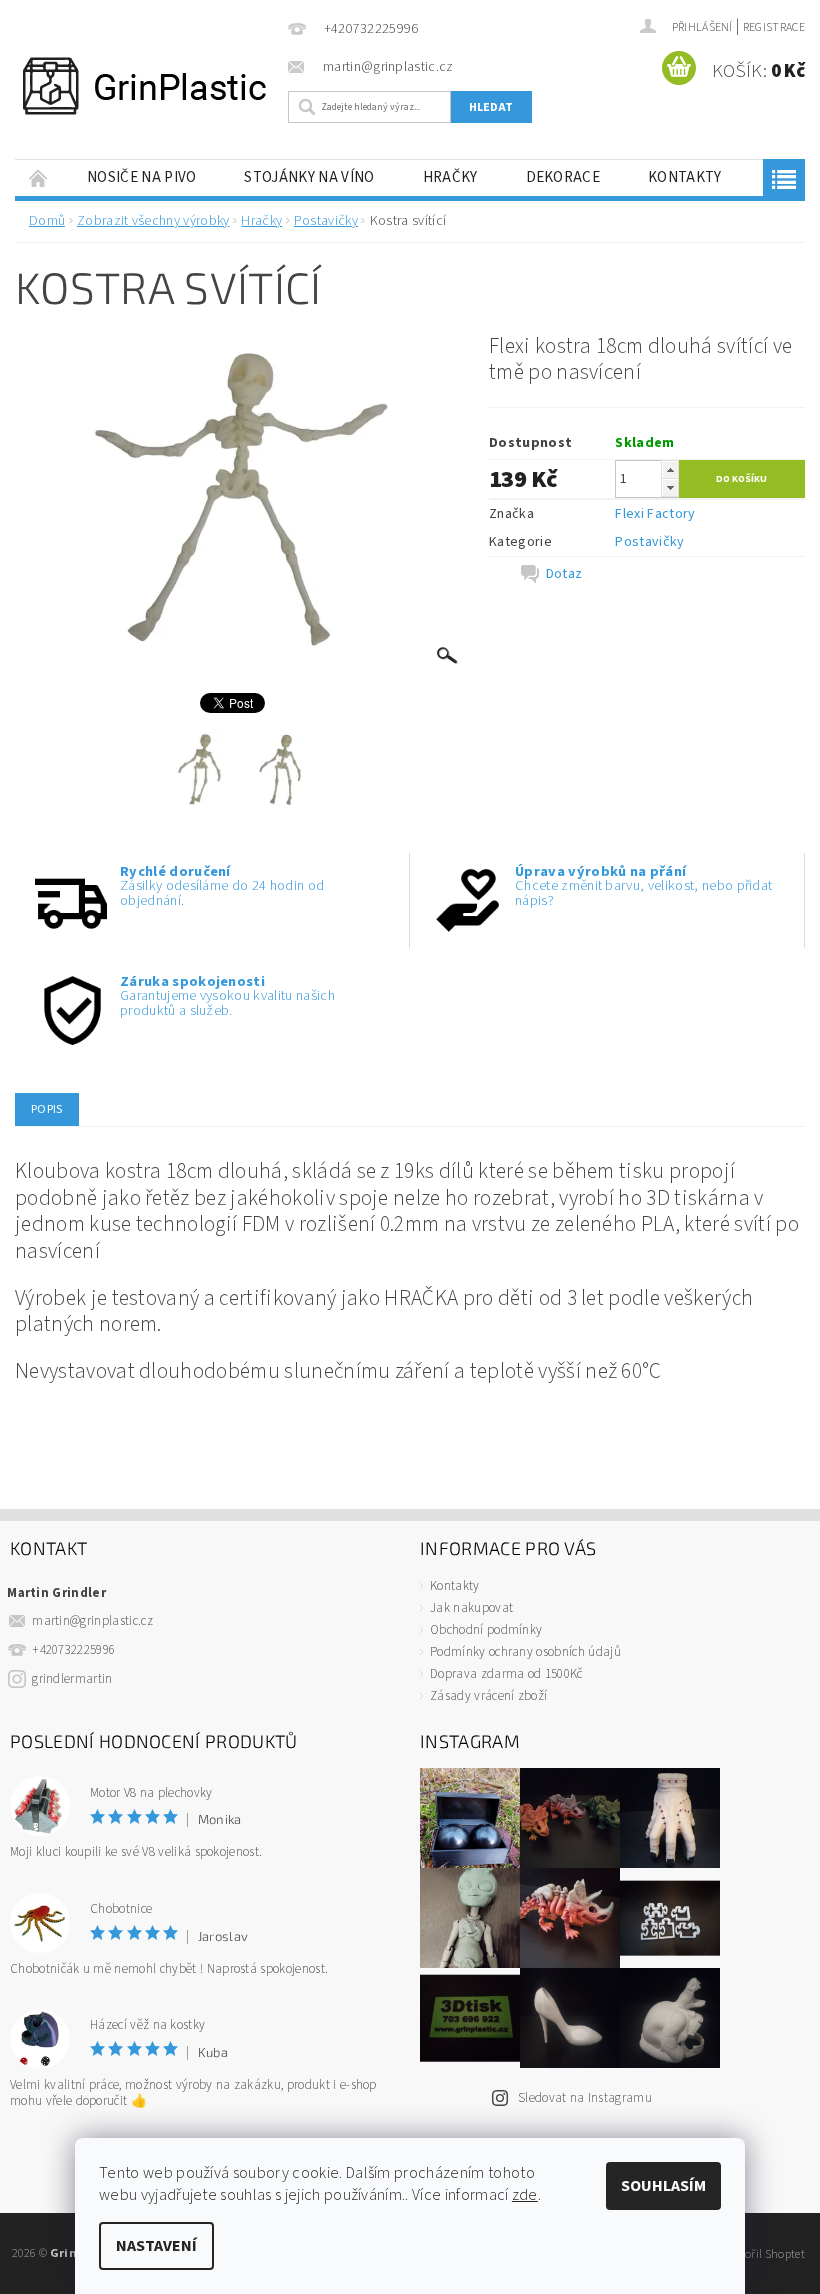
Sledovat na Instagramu (585, 2098)
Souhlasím (663, 2186)
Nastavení (156, 2246)
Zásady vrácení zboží (488, 1696)
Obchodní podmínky (486, 1630)
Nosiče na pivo (141, 177)
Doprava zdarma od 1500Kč (506, 1674)
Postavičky (649, 542)
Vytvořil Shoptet (764, 2254)
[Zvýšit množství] (670, 469)
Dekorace (563, 177)
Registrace (774, 27)
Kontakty (685, 177)
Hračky (450, 177)
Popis (47, 1109)
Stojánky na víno (309, 177)
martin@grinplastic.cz (92, 1621)
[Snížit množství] (670, 487)
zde (525, 2195)
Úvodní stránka (39, 177)
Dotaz (564, 574)
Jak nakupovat (471, 1608)
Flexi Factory (655, 514)
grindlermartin (72, 1679)
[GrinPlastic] (144, 86)
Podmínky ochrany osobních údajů (525, 1652)
